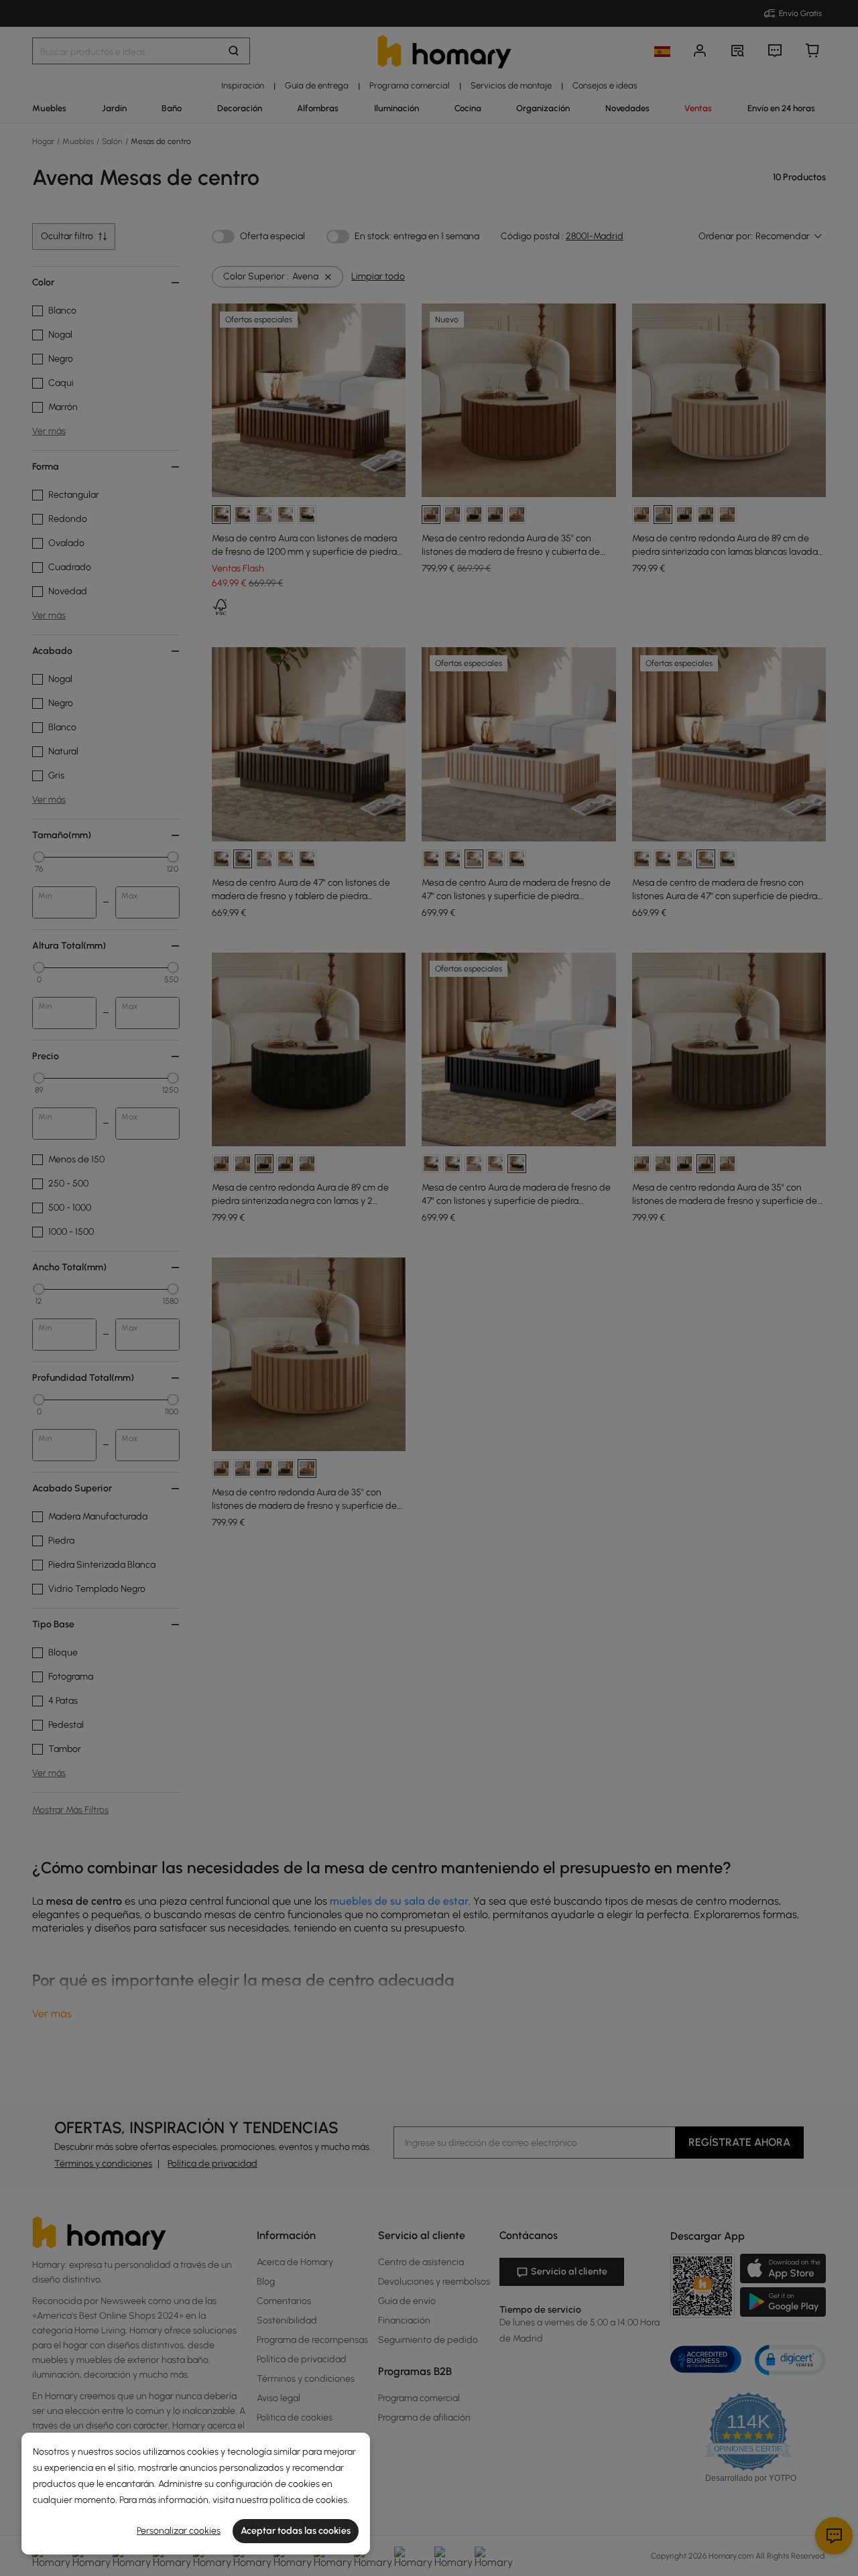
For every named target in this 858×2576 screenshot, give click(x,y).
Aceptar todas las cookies (296, 2531)
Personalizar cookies (179, 2531)
